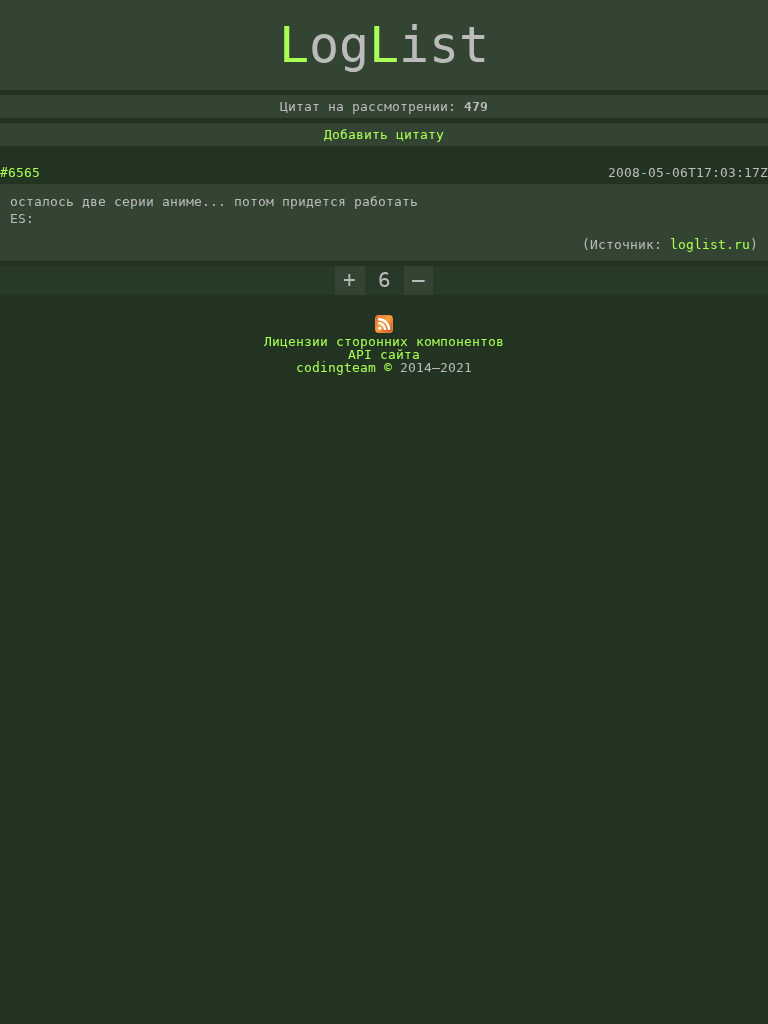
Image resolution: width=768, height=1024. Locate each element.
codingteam (336, 367)
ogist (384, 45)
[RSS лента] (384, 328)
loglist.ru (710, 244)
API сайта (384, 354)
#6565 (20, 172)
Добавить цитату (384, 134)
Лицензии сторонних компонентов (384, 341)
